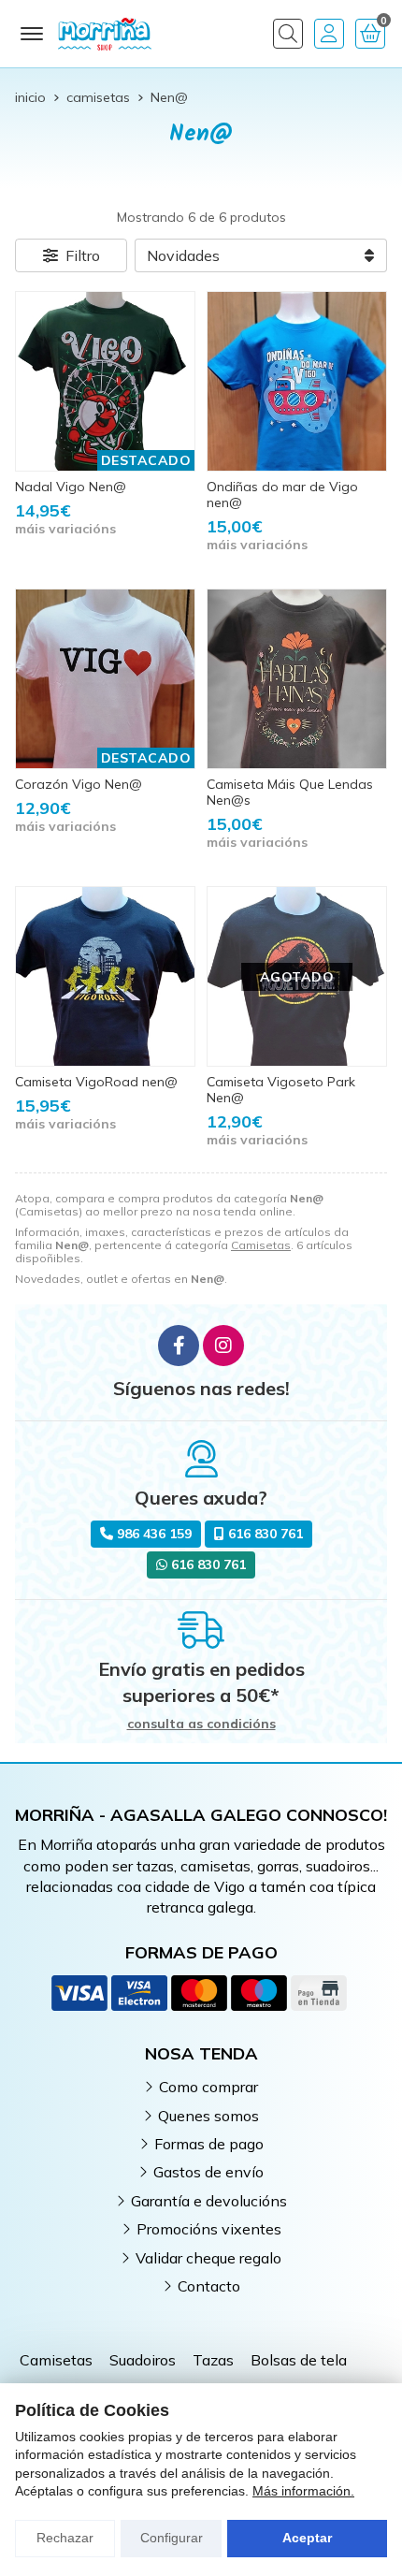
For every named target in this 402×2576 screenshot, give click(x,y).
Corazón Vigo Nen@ (79, 784)
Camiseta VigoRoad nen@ (96, 1082)
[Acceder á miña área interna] (329, 34)
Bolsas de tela (299, 2360)
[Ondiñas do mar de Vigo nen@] (297, 381)
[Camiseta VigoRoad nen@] (105, 976)
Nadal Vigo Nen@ (71, 487)
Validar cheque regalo (208, 2258)
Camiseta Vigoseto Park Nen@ (281, 1090)
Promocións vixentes (209, 2229)
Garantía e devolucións (209, 2201)
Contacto (209, 2286)
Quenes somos (208, 2116)
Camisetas (261, 1245)
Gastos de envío (208, 2172)
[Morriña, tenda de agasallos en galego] (105, 34)
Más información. (303, 2491)
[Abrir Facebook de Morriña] (179, 1346)
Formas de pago (209, 2144)
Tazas (213, 2360)
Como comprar (208, 2087)
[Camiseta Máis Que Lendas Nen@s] (297, 679)
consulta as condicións (201, 1724)
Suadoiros (143, 2360)
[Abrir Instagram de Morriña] (223, 1346)
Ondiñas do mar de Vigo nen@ (282, 495)
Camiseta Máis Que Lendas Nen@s (290, 792)
